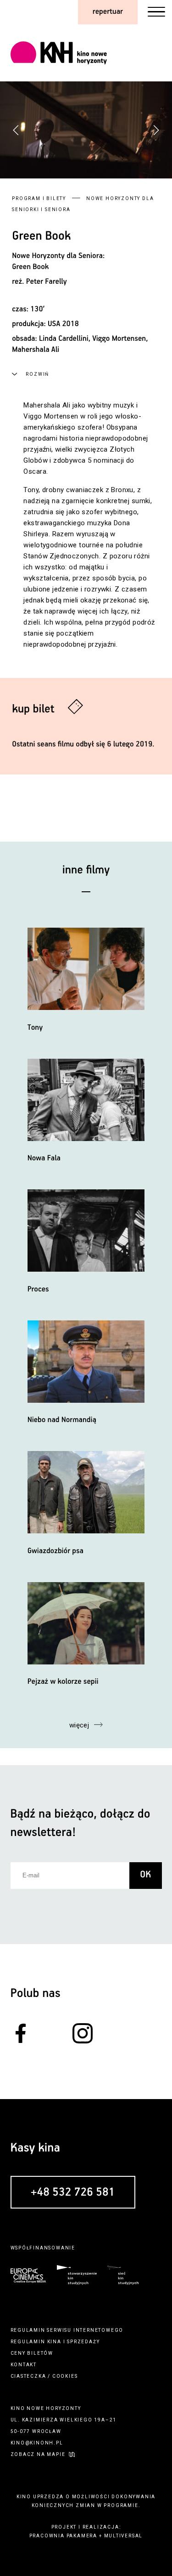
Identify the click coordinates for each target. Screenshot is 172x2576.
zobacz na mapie (38, 2454)
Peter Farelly (47, 282)
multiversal (124, 2536)
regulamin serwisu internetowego (67, 2330)
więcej (79, 1725)
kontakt (24, 2365)
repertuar (108, 12)
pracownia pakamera (63, 2536)
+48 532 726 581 (73, 2193)
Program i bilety (39, 198)
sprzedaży (83, 2342)
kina (54, 2342)
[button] (156, 130)
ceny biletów (32, 2353)
